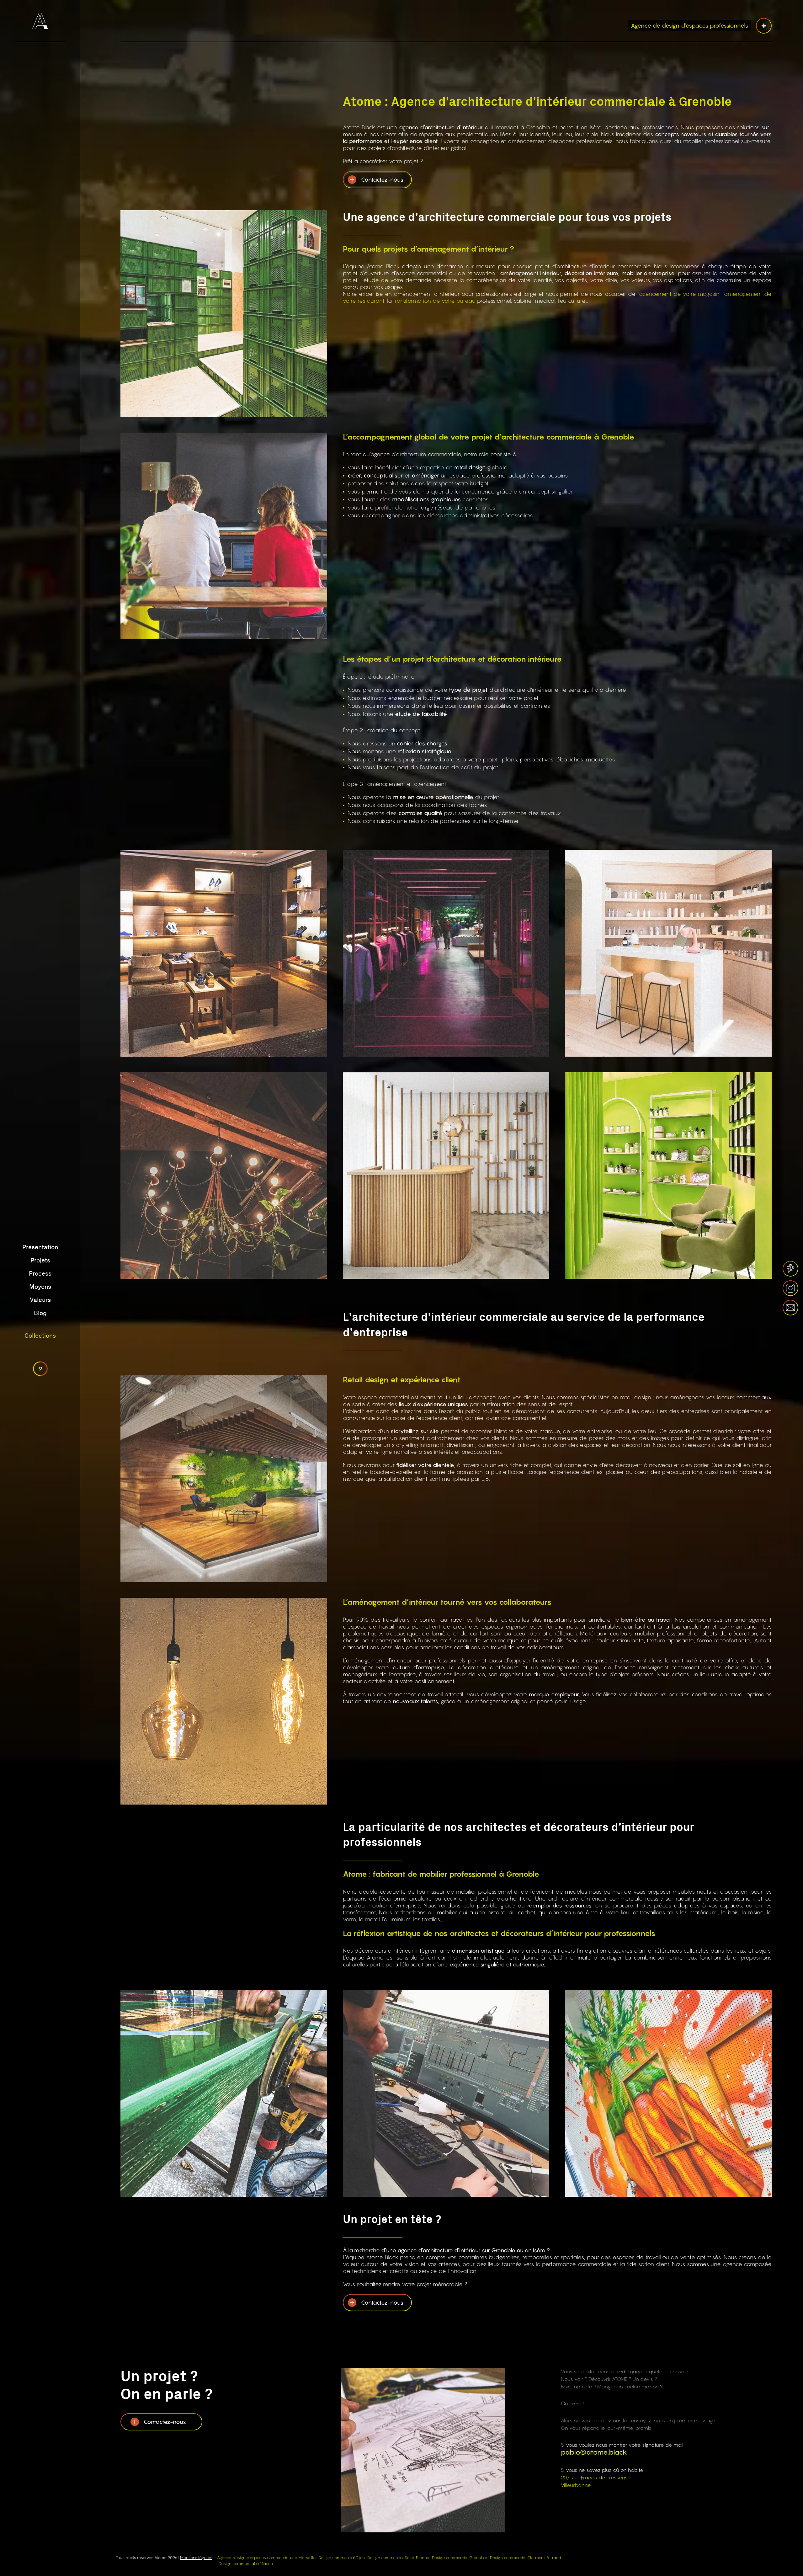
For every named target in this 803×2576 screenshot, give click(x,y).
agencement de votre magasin (679, 294)
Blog (40, 1313)
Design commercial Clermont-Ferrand (526, 2558)
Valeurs (40, 1300)
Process (40, 1274)
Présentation (40, 1247)
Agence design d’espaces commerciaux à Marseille (266, 2558)
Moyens (40, 1287)
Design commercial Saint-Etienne (398, 2558)
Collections (40, 1336)
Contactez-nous (382, 180)
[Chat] (40, 1369)
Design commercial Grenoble (460, 2558)
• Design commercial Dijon (340, 2558)
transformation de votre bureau (434, 301)
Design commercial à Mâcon (246, 2564)
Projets (40, 1261)
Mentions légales (196, 2558)
